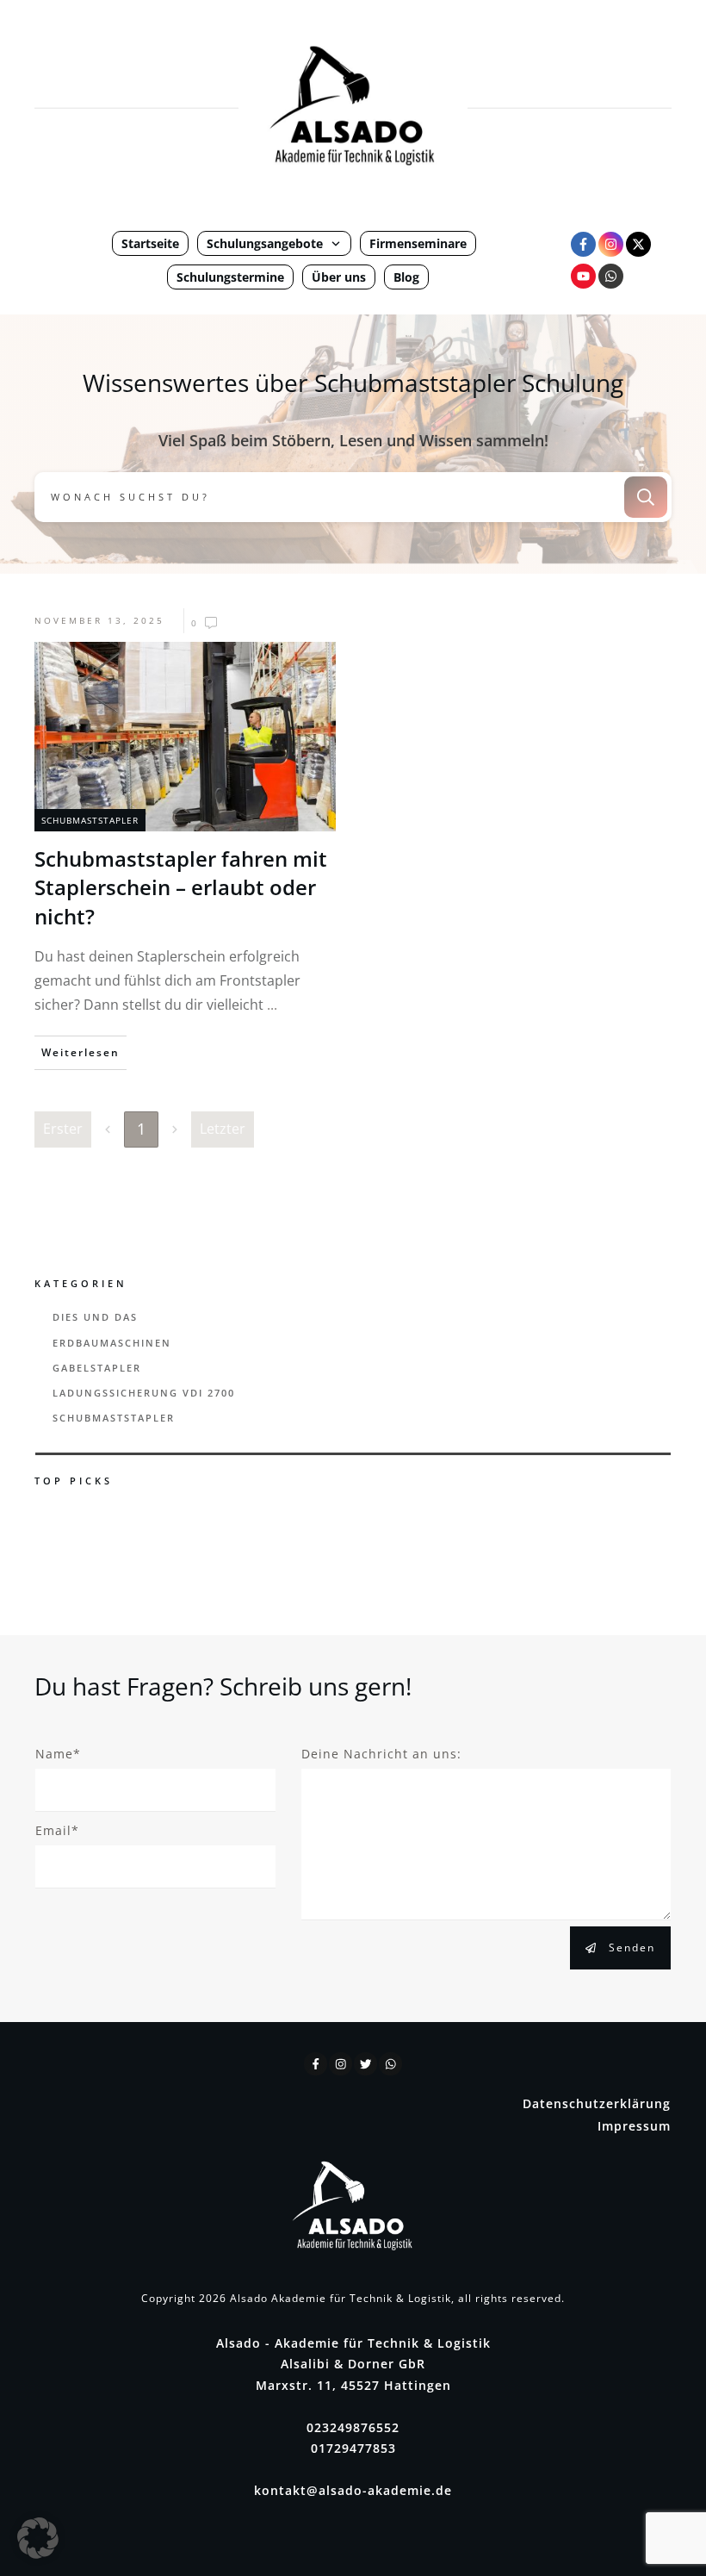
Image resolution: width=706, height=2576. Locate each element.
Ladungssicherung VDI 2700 (144, 1393)
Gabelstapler (97, 1368)
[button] (38, 2538)
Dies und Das (95, 1317)
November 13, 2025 (99, 620)
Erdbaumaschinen (112, 1343)
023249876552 (353, 2427)
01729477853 (353, 2448)
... (272, 1005)
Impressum (634, 2126)
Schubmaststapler (90, 820)
